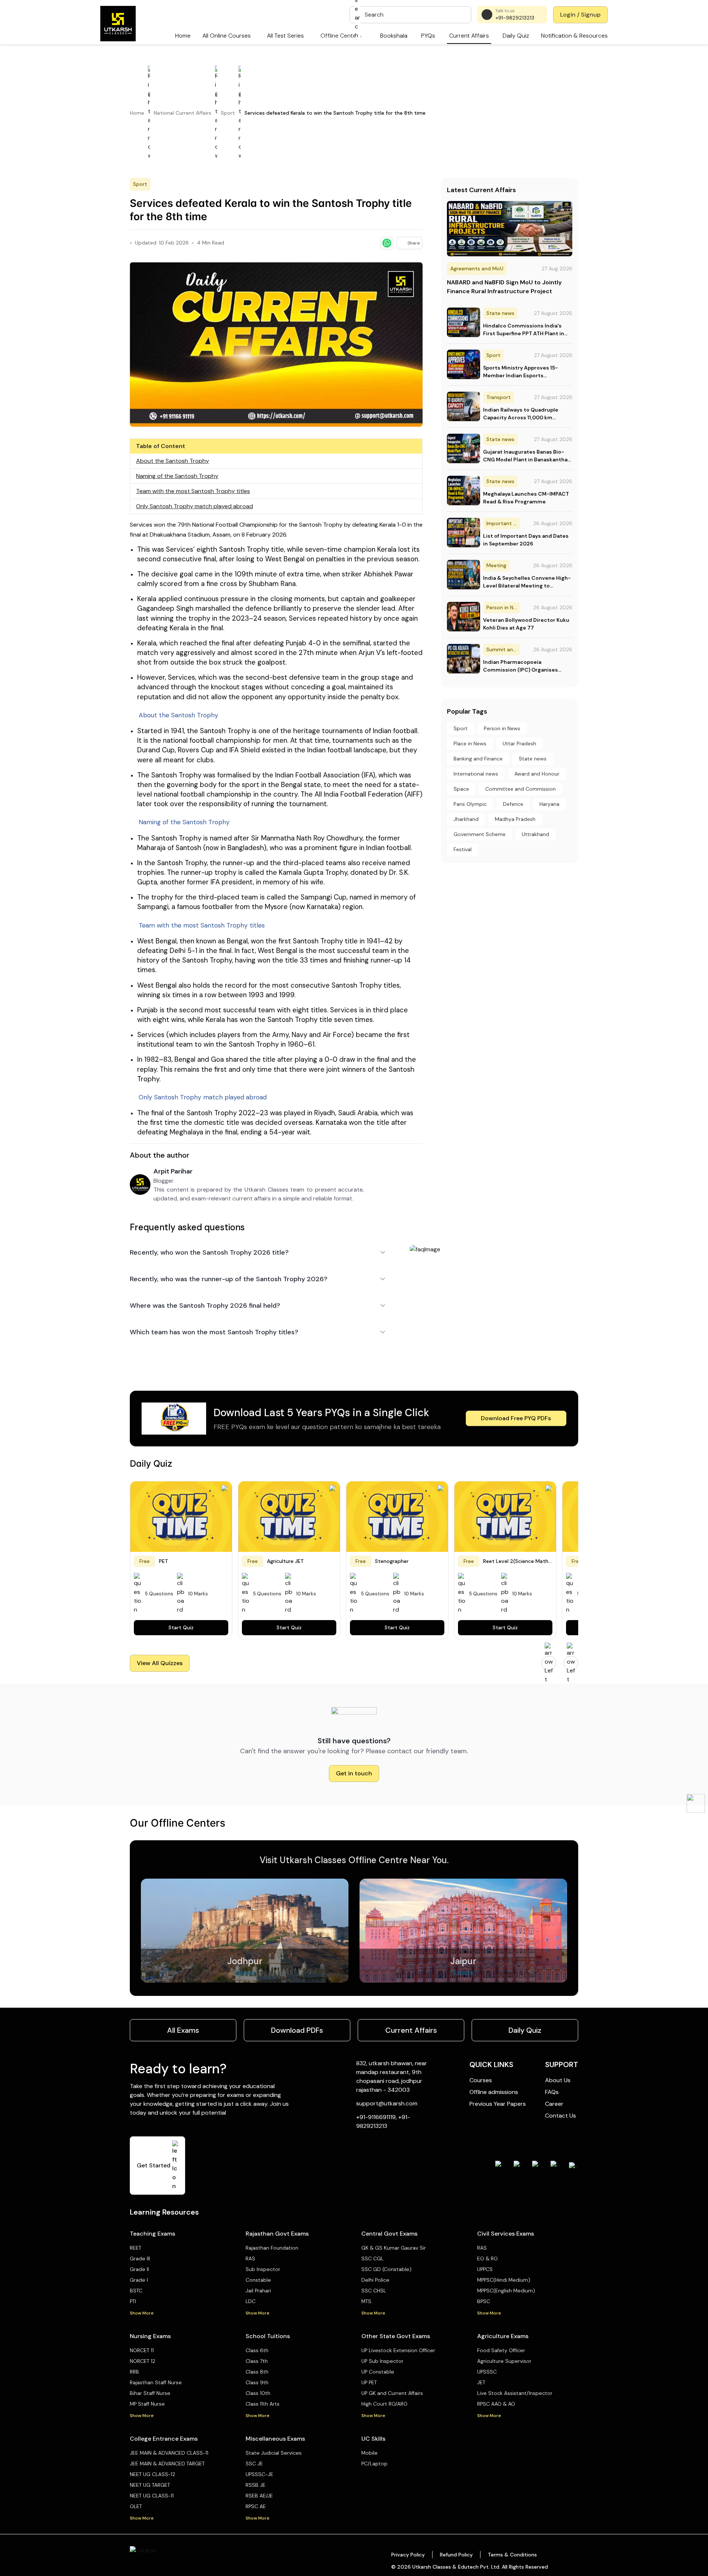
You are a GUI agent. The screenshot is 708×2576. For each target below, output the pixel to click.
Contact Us (560, 2116)
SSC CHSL (374, 2291)
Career (554, 2104)
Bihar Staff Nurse (150, 2393)
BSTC (136, 2291)
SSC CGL (372, 2258)
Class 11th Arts (263, 2404)
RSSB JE (256, 2485)
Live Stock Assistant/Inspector (515, 2393)
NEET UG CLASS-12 (152, 2474)
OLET (136, 2506)
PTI (133, 2301)
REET (136, 2248)
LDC (251, 2301)
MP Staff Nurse (147, 2404)
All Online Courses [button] (227, 36)
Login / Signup (580, 15)
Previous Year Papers (498, 2104)
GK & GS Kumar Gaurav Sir (394, 2248)
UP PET (369, 2382)
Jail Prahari (258, 2291)
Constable (258, 2280)
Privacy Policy (408, 2555)
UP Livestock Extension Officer (398, 2350)
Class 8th (257, 2372)
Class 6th (257, 2350)
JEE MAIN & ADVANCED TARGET (167, 2464)
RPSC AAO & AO (496, 2404)
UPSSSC (487, 2372)
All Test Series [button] (285, 36)
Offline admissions (494, 2092)
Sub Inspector (263, 2269)
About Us (558, 2080)
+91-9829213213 (515, 18)
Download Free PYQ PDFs (516, 1418)
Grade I (139, 2280)
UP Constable (378, 2372)
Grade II (139, 2269)
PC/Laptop (374, 2464)
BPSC (484, 2301)
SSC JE (254, 2464)
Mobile (369, 2453)
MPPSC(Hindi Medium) (504, 2280)
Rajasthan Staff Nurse (156, 2382)
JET (481, 2382)
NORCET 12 (143, 2361)
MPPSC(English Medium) (506, 2291)
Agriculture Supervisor (504, 2361)
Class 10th (258, 2393)
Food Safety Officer (501, 2350)
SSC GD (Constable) (386, 2269)
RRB (134, 2372)
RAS (250, 2258)
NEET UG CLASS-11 (152, 2496)
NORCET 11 (142, 2350)
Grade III (140, 2258)
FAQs (552, 2092)
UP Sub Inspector (382, 2361)
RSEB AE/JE (259, 2496)
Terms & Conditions (512, 2555)
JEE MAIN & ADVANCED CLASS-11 (169, 2453)
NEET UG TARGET (150, 2485)
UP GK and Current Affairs (392, 2393)
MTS (366, 2301)
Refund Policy (456, 2555)
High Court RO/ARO (384, 2404)
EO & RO (487, 2258)
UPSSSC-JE (259, 2474)
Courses (481, 2080)
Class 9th (257, 2382)
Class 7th (257, 2361)
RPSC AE (256, 2506)
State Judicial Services (274, 2453)
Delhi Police (375, 2280)
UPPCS (485, 2269)
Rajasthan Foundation (272, 2248)
